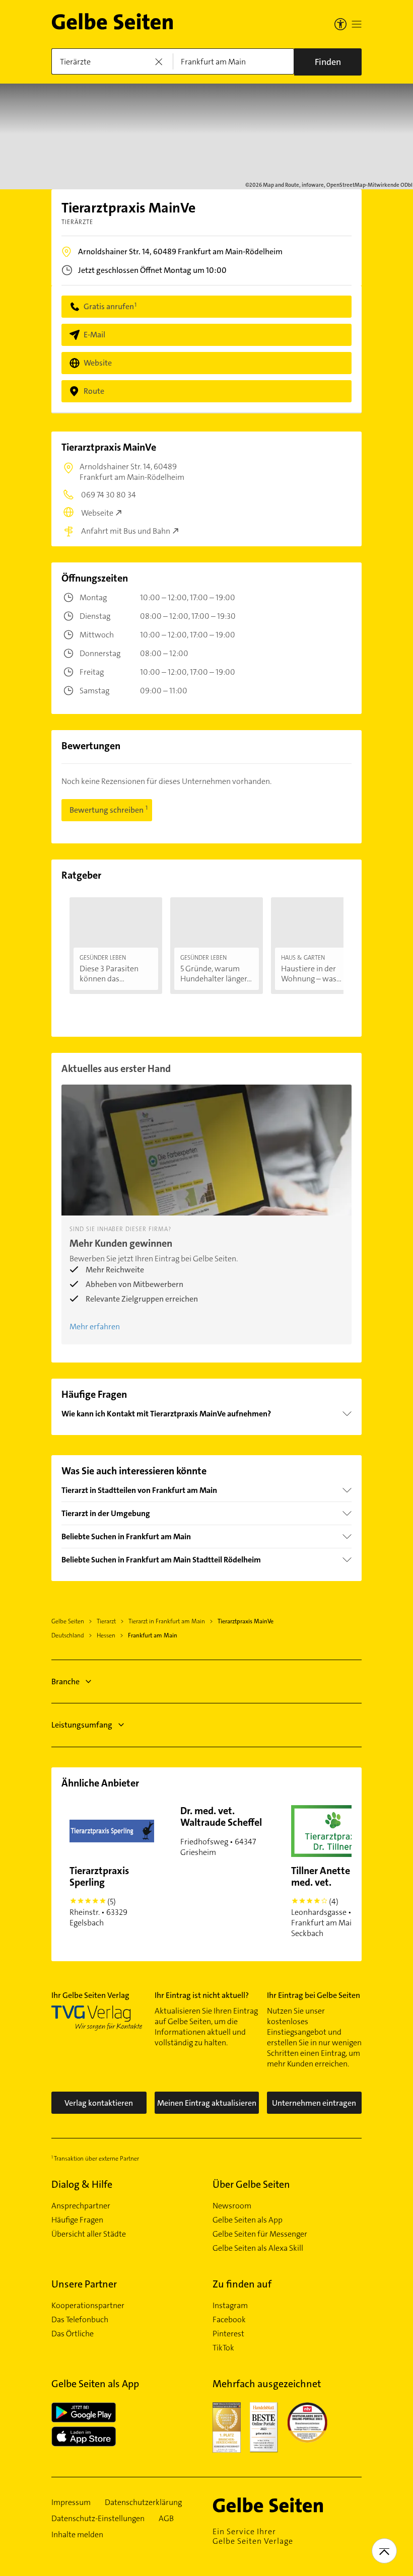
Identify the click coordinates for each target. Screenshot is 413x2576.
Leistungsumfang (82, 1725)
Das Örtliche (73, 2334)
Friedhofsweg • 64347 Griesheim (221, 1831)
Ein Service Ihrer (253, 2536)
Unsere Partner (84, 2284)
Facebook (229, 2320)
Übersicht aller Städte (89, 2234)
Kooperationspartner (88, 2306)
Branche (65, 1681)
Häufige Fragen (77, 2220)
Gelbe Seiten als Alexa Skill (258, 2248)
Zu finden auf (242, 2284)
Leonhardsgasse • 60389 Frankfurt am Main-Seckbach (333, 1901)
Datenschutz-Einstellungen (98, 2519)
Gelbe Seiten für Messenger (260, 2234)
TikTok (223, 2348)
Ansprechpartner (81, 2206)
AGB (166, 2519)
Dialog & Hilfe (82, 2184)
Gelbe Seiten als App (248, 2220)
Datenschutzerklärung (143, 2502)
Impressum (71, 2502)
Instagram (230, 2306)
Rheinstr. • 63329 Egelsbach (99, 1896)
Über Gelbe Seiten (251, 2184)
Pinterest (228, 2334)
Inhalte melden (77, 2535)
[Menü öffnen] (357, 24)
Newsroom (232, 2206)
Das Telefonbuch (80, 2320)
